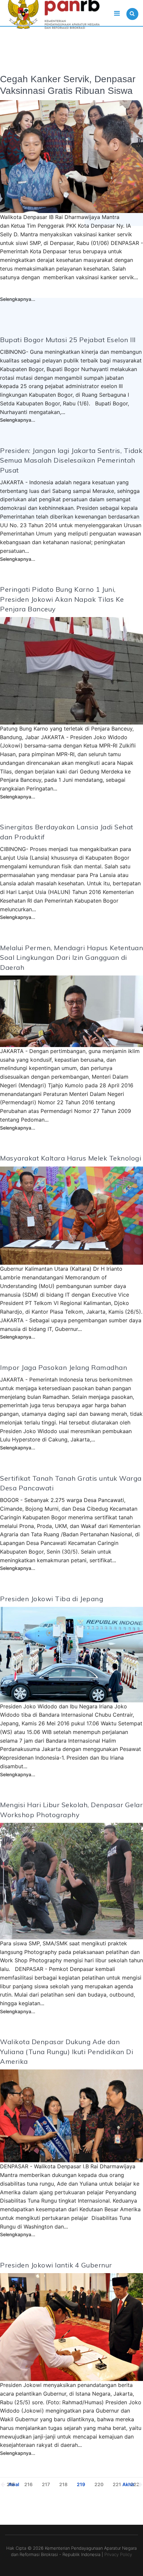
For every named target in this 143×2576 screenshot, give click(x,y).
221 (117, 2484)
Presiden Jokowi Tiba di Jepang (52, 1599)
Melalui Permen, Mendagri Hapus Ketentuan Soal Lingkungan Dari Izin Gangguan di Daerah (71, 958)
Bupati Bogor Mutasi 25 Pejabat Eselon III (68, 340)
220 (99, 2484)
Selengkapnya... (18, 299)
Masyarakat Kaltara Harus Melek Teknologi (71, 1158)
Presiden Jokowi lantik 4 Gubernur (56, 2265)
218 (63, 2484)
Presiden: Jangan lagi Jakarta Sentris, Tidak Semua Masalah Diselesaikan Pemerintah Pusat (71, 460)
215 (11, 2484)
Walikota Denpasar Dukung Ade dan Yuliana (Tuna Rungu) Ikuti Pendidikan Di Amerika (67, 2051)
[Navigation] (117, 13)
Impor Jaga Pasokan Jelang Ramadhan (64, 1367)
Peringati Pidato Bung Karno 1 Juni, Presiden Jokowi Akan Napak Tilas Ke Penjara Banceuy (62, 599)
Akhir (129, 2484)
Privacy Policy (118, 2554)
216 (28, 2484)
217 (46, 2484)
